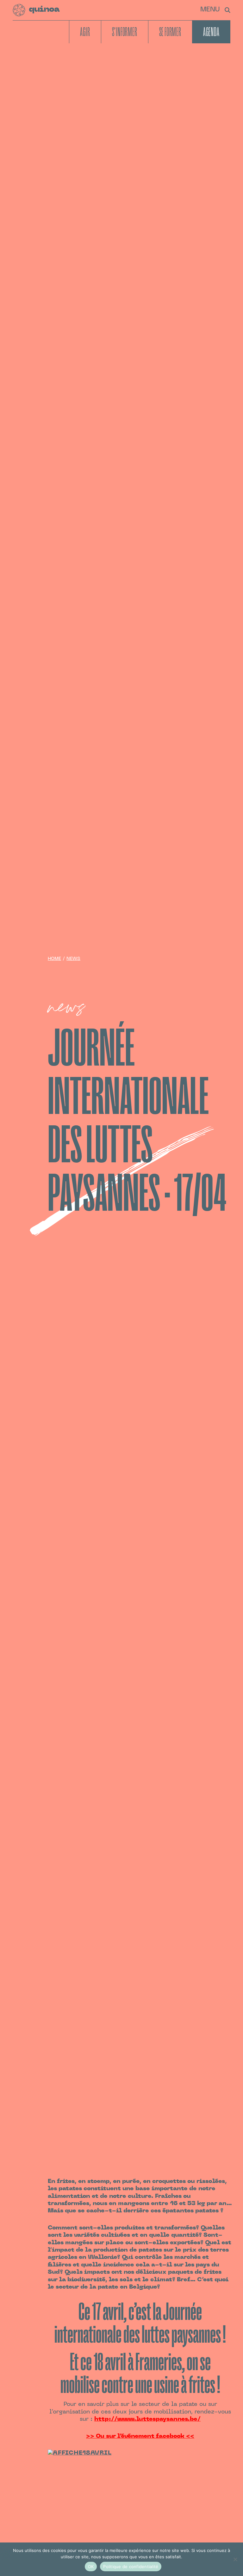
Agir (85, 32)
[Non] (235, 2559)
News (73, 959)
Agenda (211, 32)
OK (91, 2567)
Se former (170, 32)
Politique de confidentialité (131, 2567)
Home (54, 959)
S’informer (125, 32)
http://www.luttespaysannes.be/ (147, 2419)
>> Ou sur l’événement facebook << (140, 2436)
